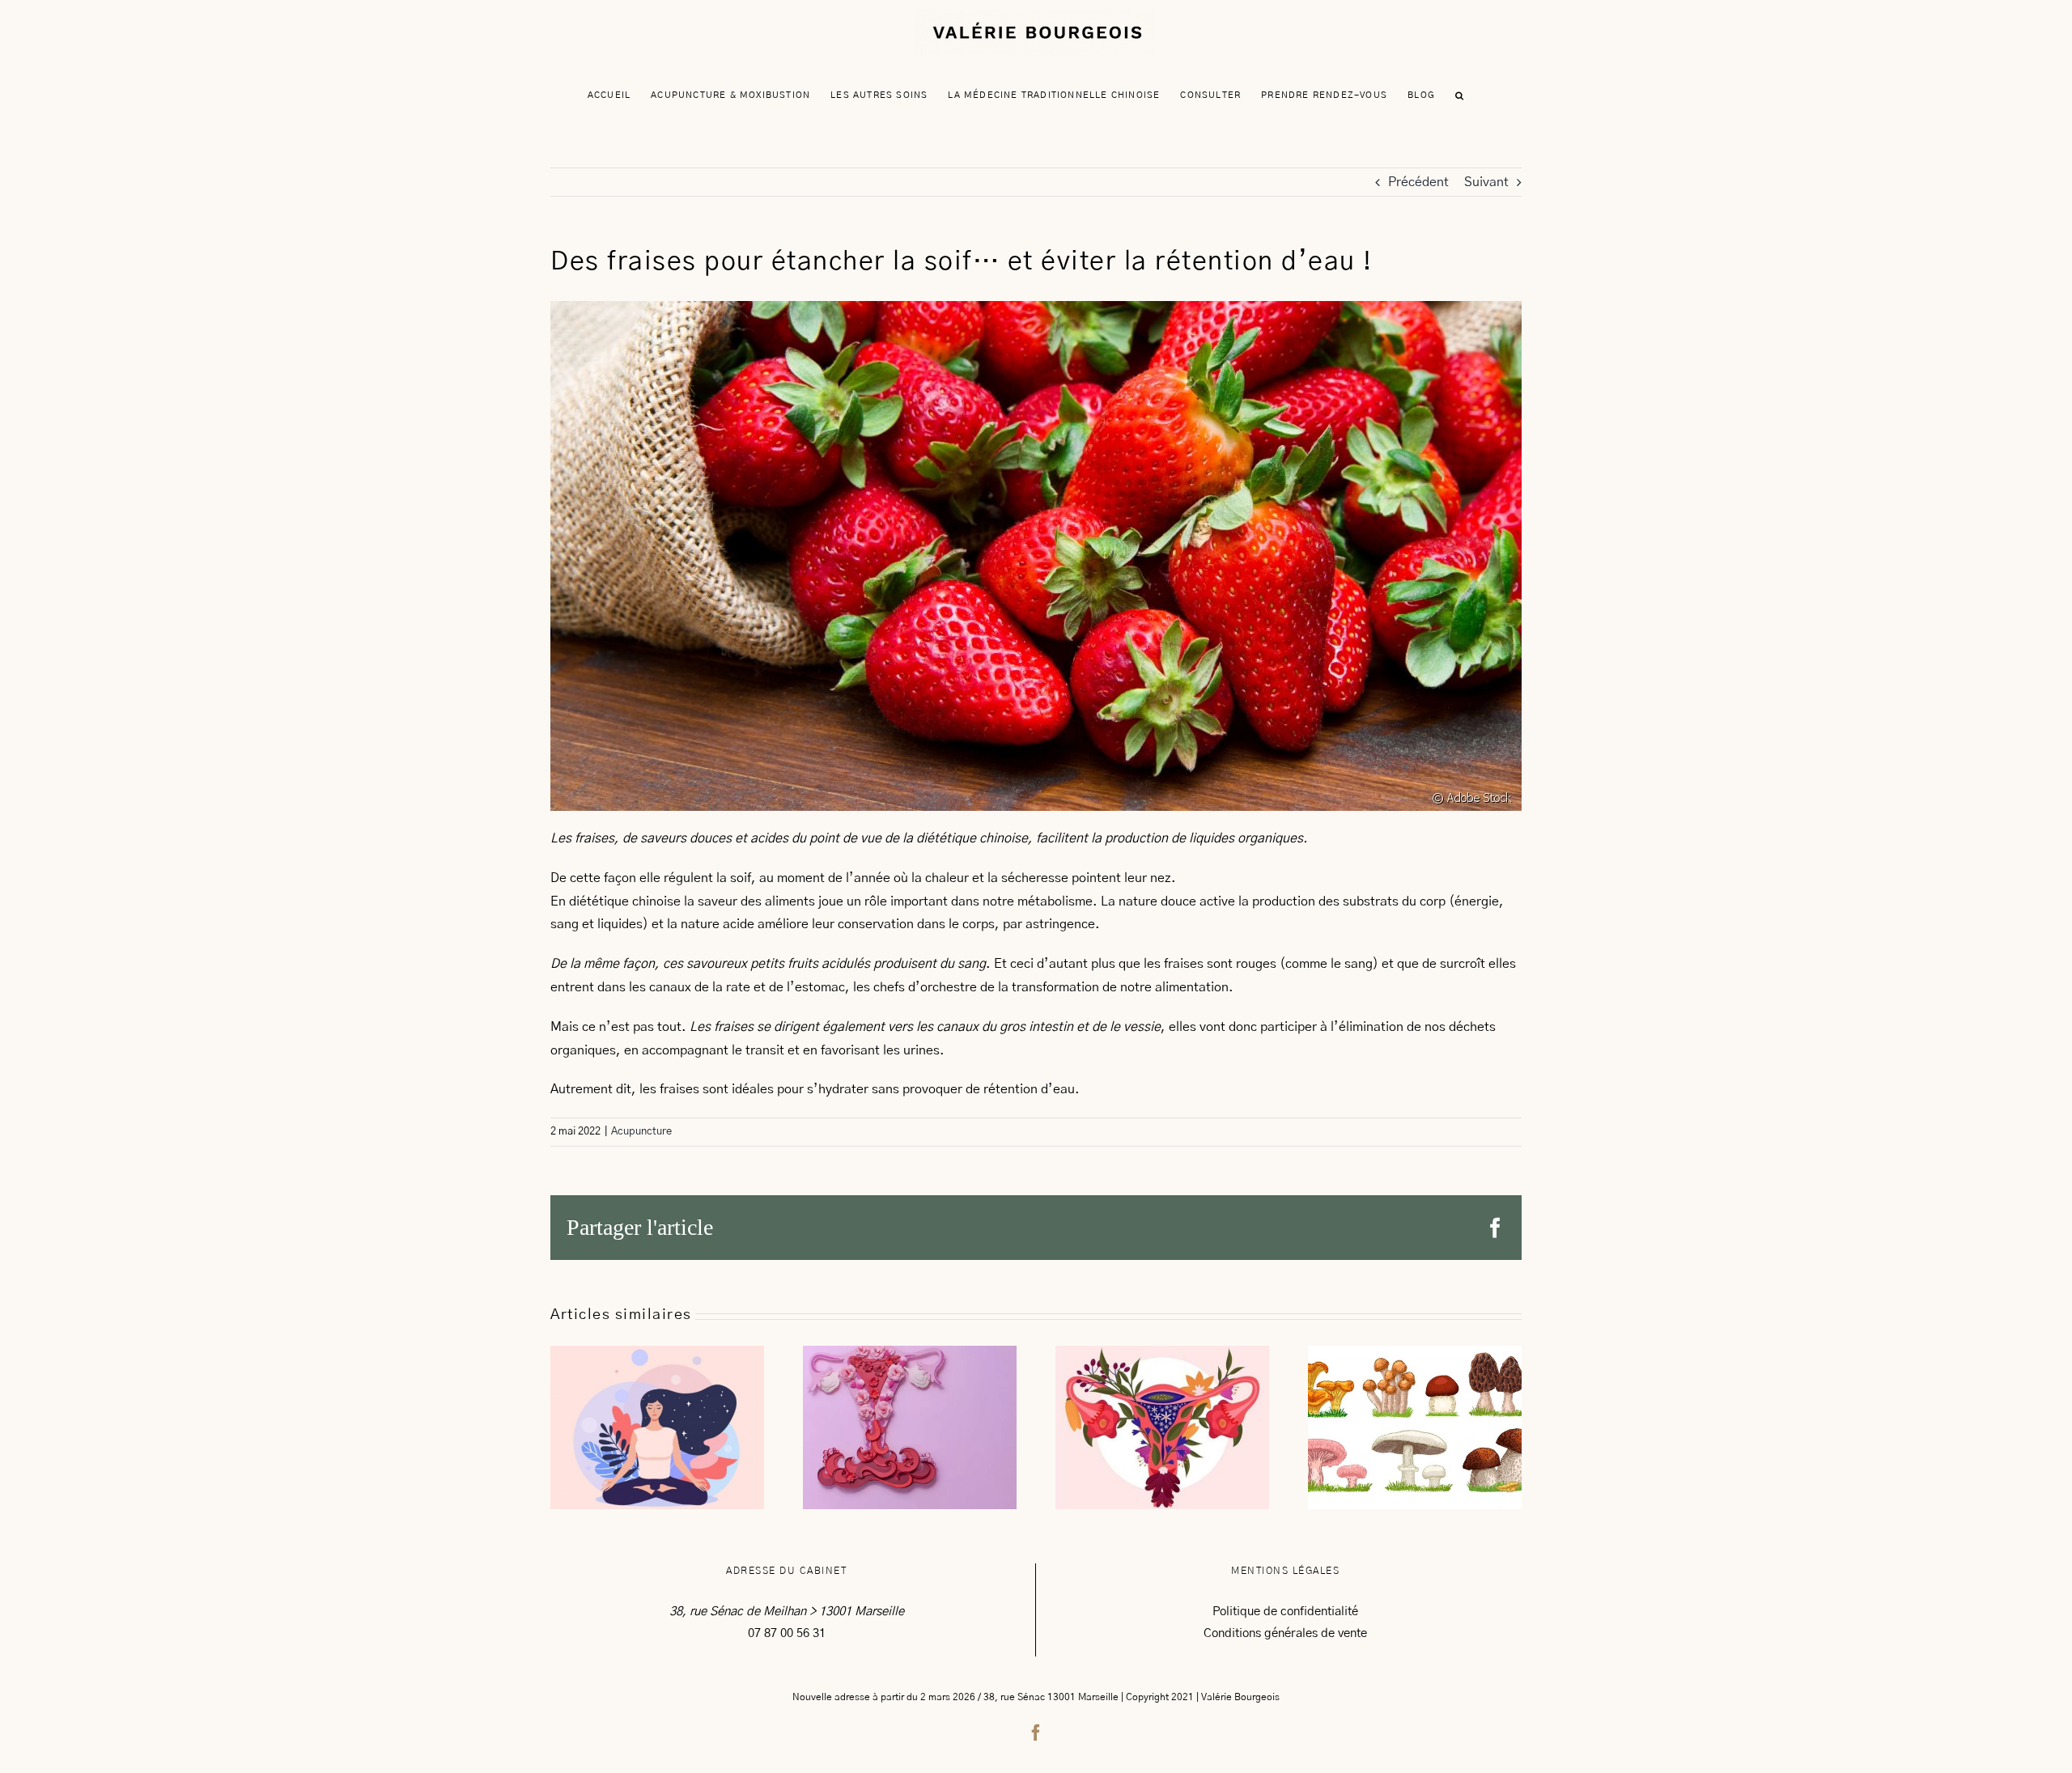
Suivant (1486, 182)
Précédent (1418, 182)
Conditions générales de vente (1285, 1633)
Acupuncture (641, 1132)
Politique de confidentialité (1285, 1612)
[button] (1460, 95)
